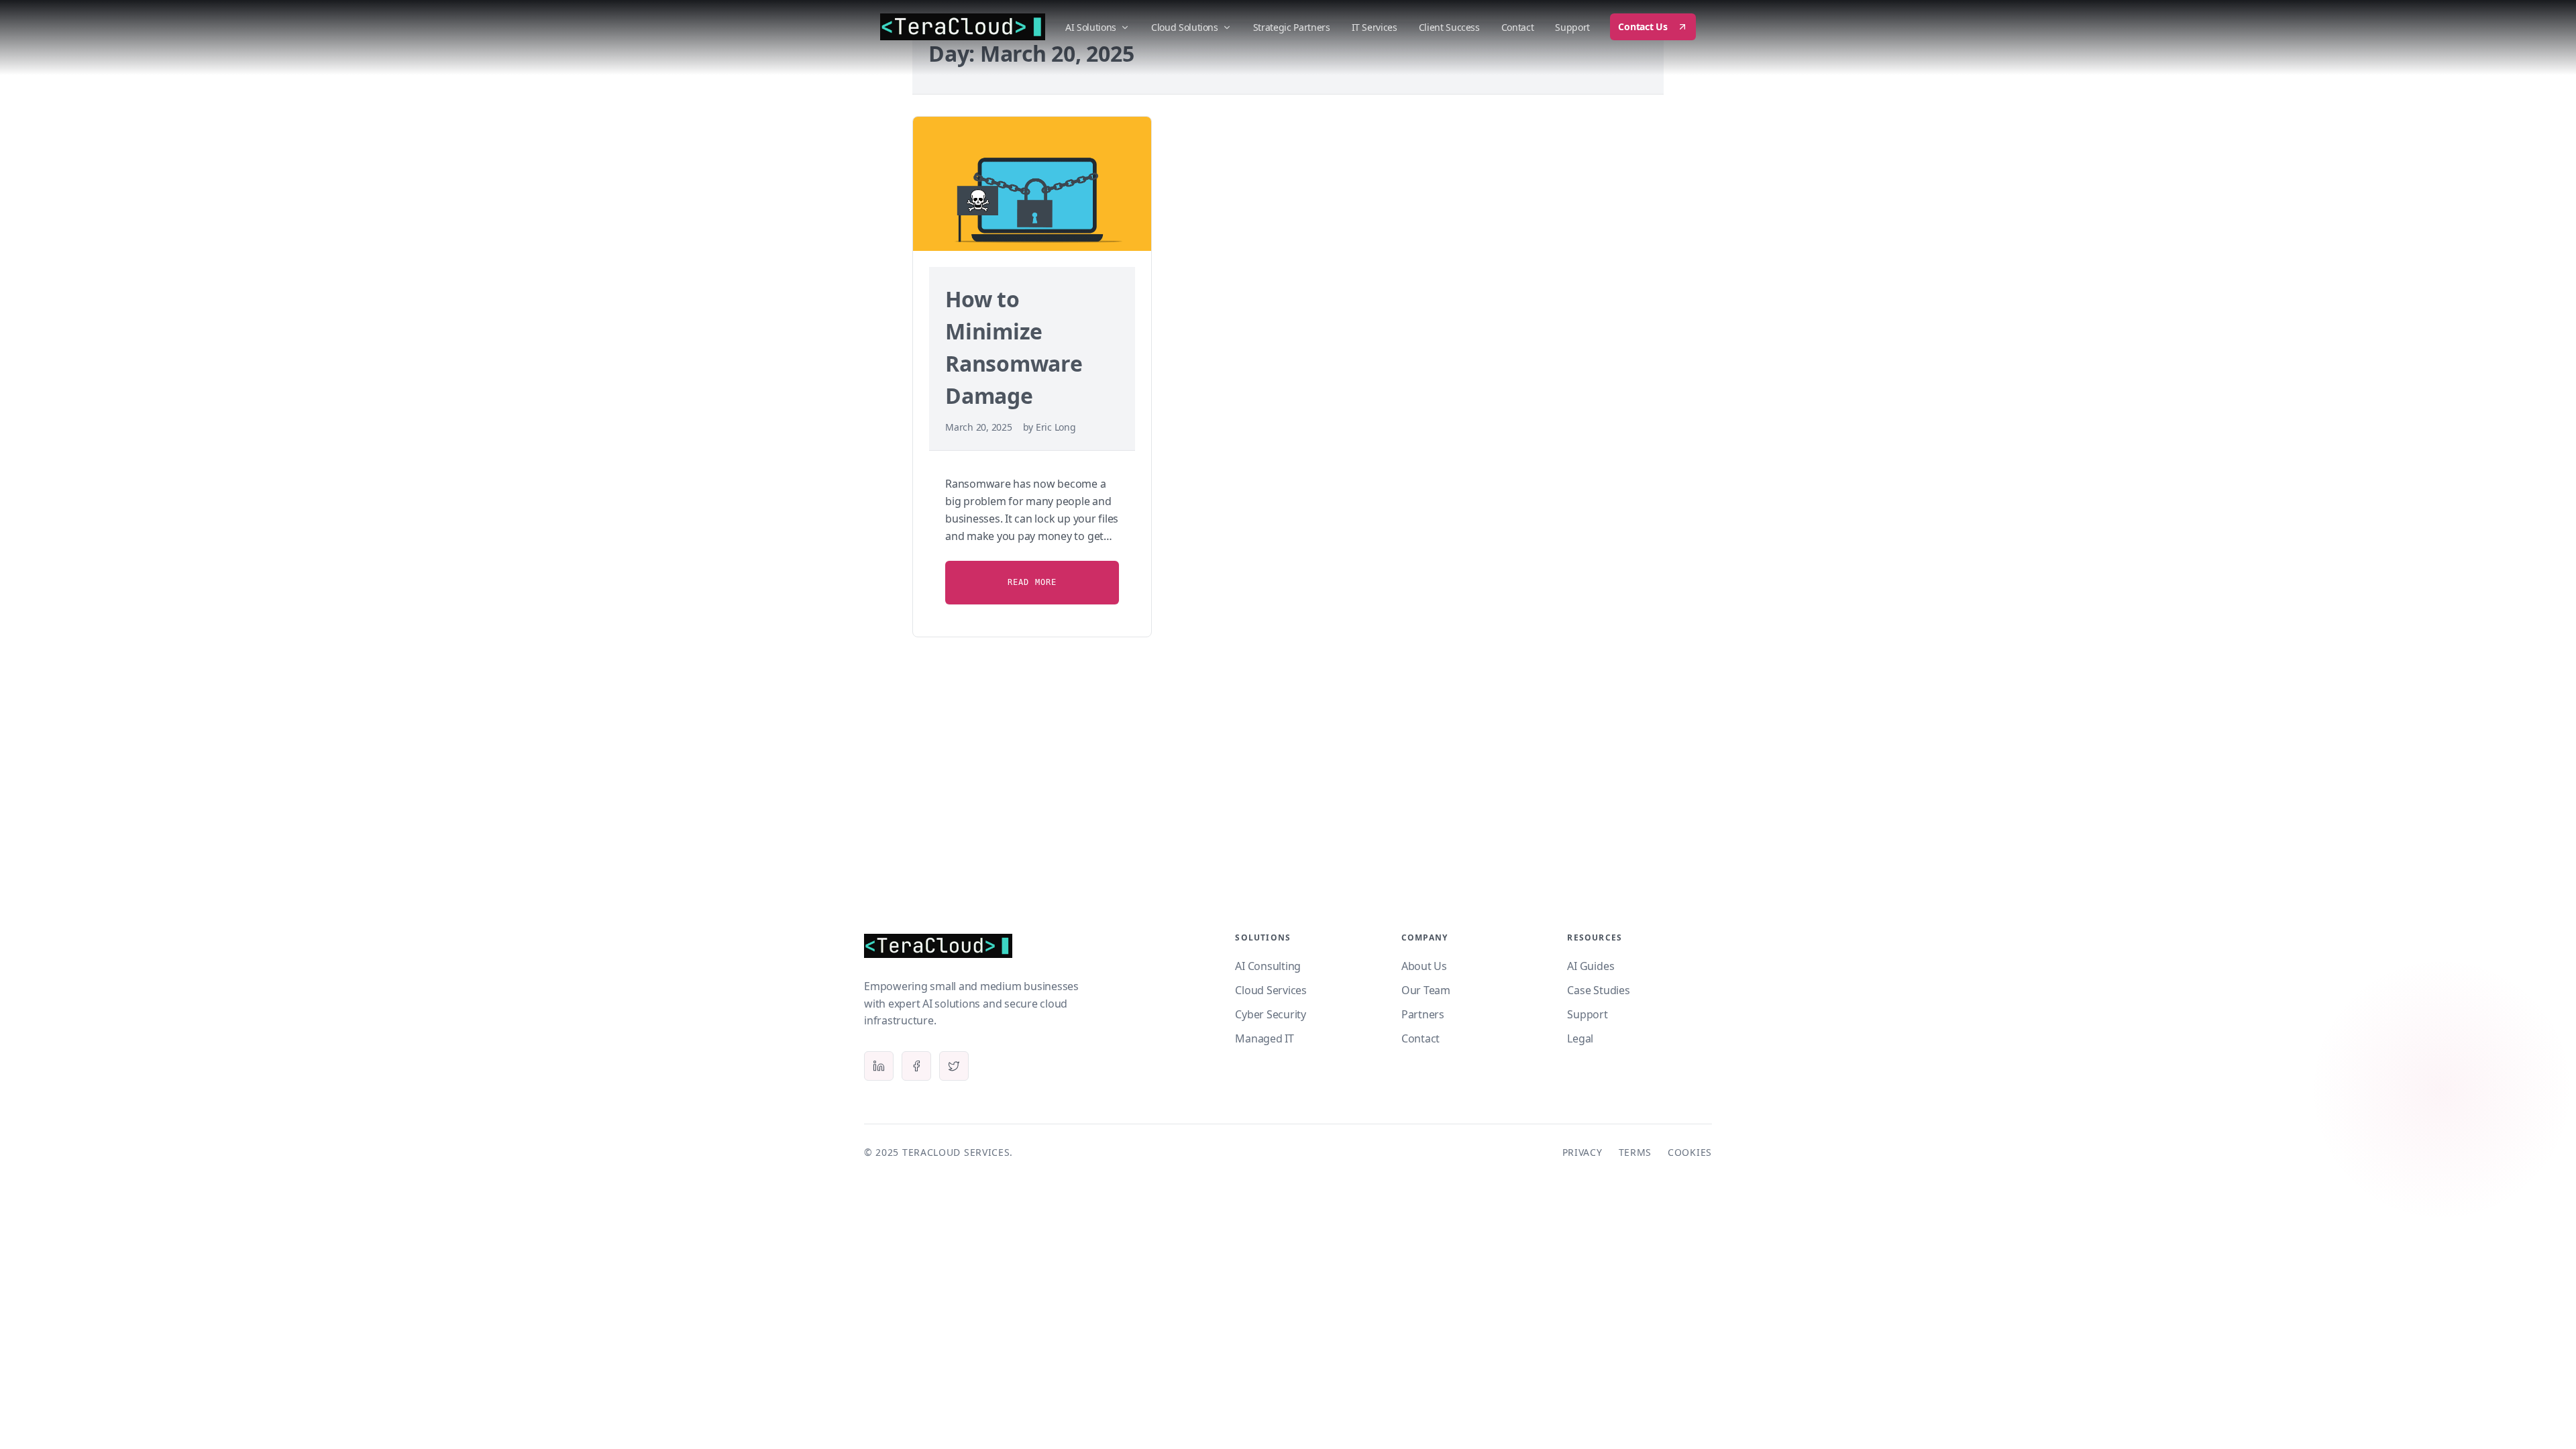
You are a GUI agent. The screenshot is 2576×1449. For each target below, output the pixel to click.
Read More (1032, 582)
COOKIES (1690, 1152)
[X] (954, 1066)
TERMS (1635, 1152)
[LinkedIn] (879, 1066)
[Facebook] (916, 1066)
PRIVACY (1582, 1152)
